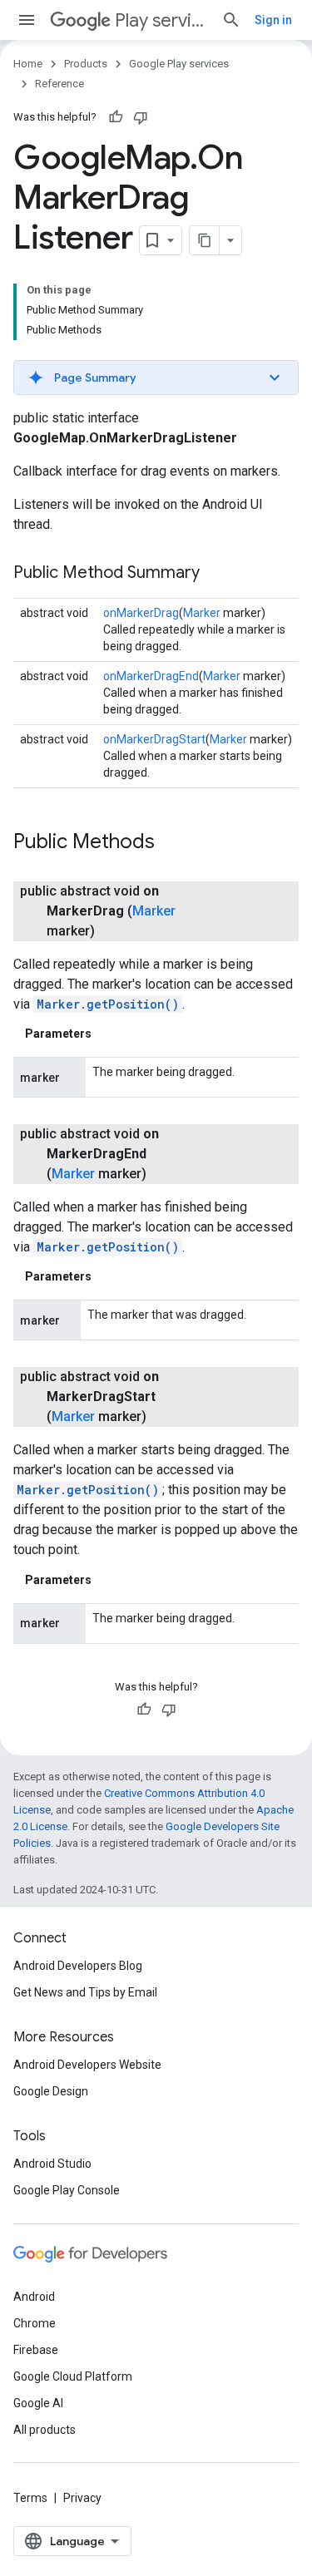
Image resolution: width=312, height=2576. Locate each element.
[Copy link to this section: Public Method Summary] (216, 574)
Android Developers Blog (78, 1966)
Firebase (36, 2350)
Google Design (51, 2091)
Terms (30, 2498)
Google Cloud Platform (73, 2376)
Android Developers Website (87, 2065)
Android (34, 2297)
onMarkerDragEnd (151, 676)
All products (45, 2430)
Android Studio (52, 2164)
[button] (156, 378)
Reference (59, 84)
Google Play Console (67, 2190)
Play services (161, 20)
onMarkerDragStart (154, 739)
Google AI (38, 2403)
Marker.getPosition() (108, 1004)
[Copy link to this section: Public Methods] (171, 843)
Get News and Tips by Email (85, 1992)
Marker (202, 613)
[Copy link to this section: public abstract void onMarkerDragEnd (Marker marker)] (163, 1174)
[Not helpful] (141, 117)
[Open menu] (27, 20)
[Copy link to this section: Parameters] (108, 1034)
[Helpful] (116, 117)
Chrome (35, 2323)
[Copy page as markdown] (205, 240)
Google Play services (179, 64)
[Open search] (231, 20)
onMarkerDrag (141, 613)
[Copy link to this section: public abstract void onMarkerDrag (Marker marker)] (111, 931)
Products (86, 64)
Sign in (273, 20)
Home (28, 64)
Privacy (82, 2498)
